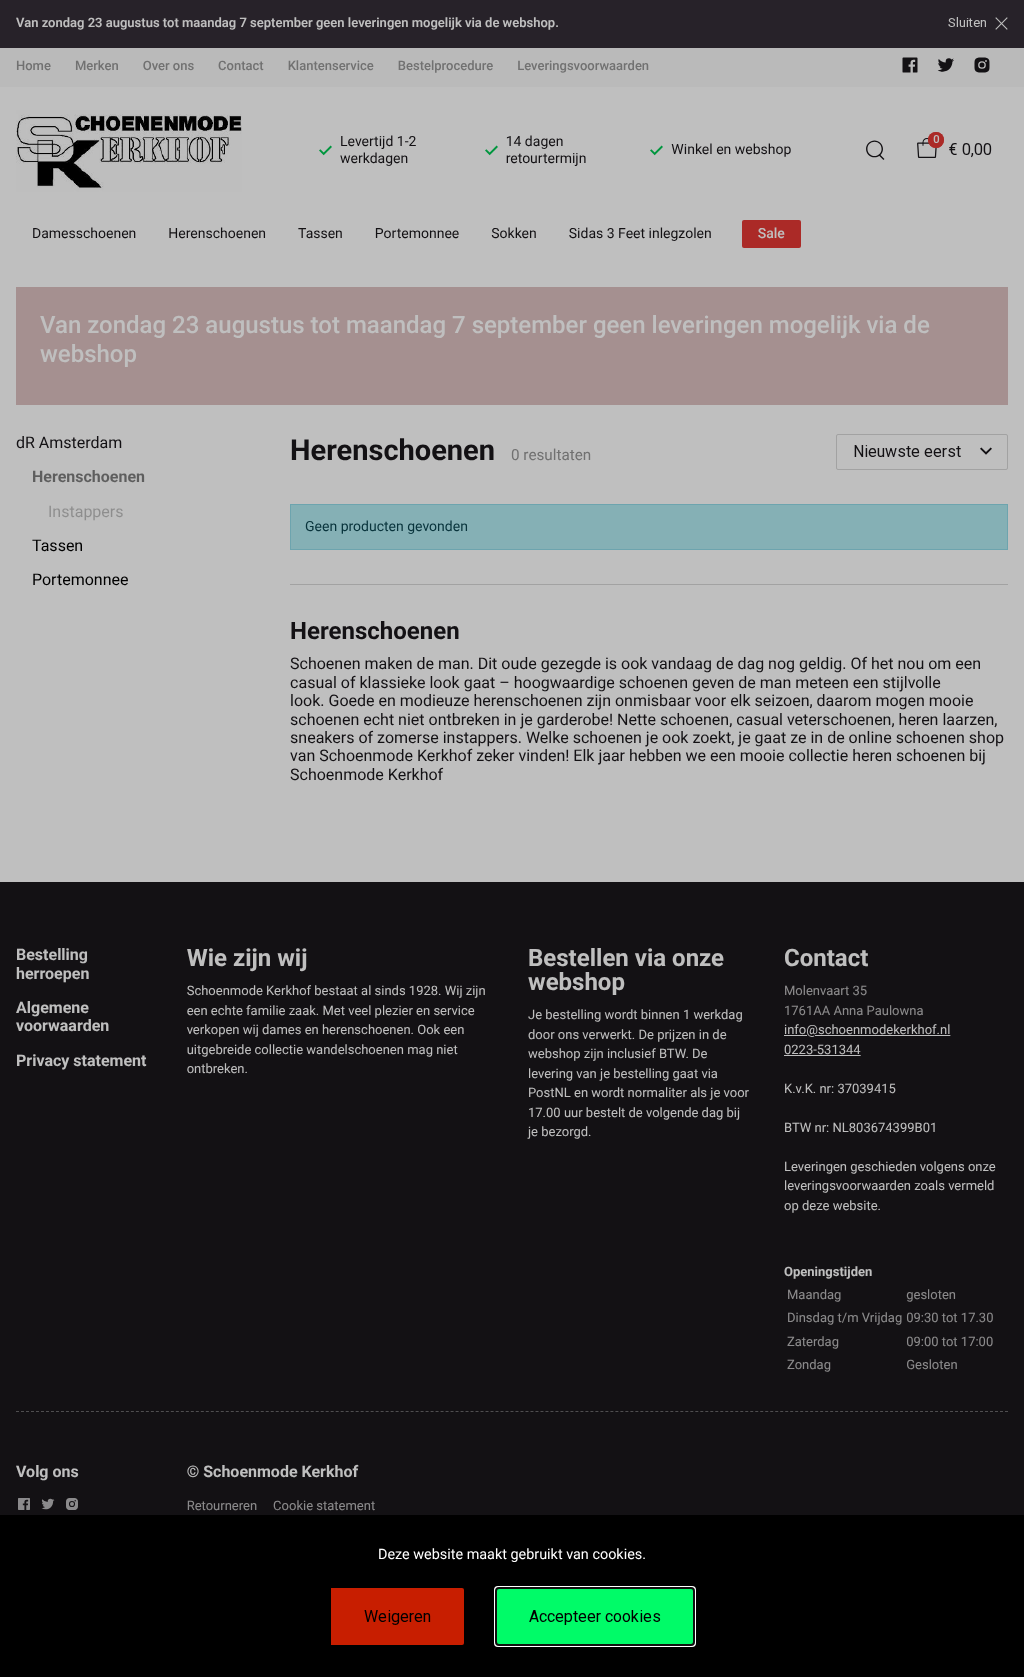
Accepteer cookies (595, 1616)
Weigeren (397, 1616)
